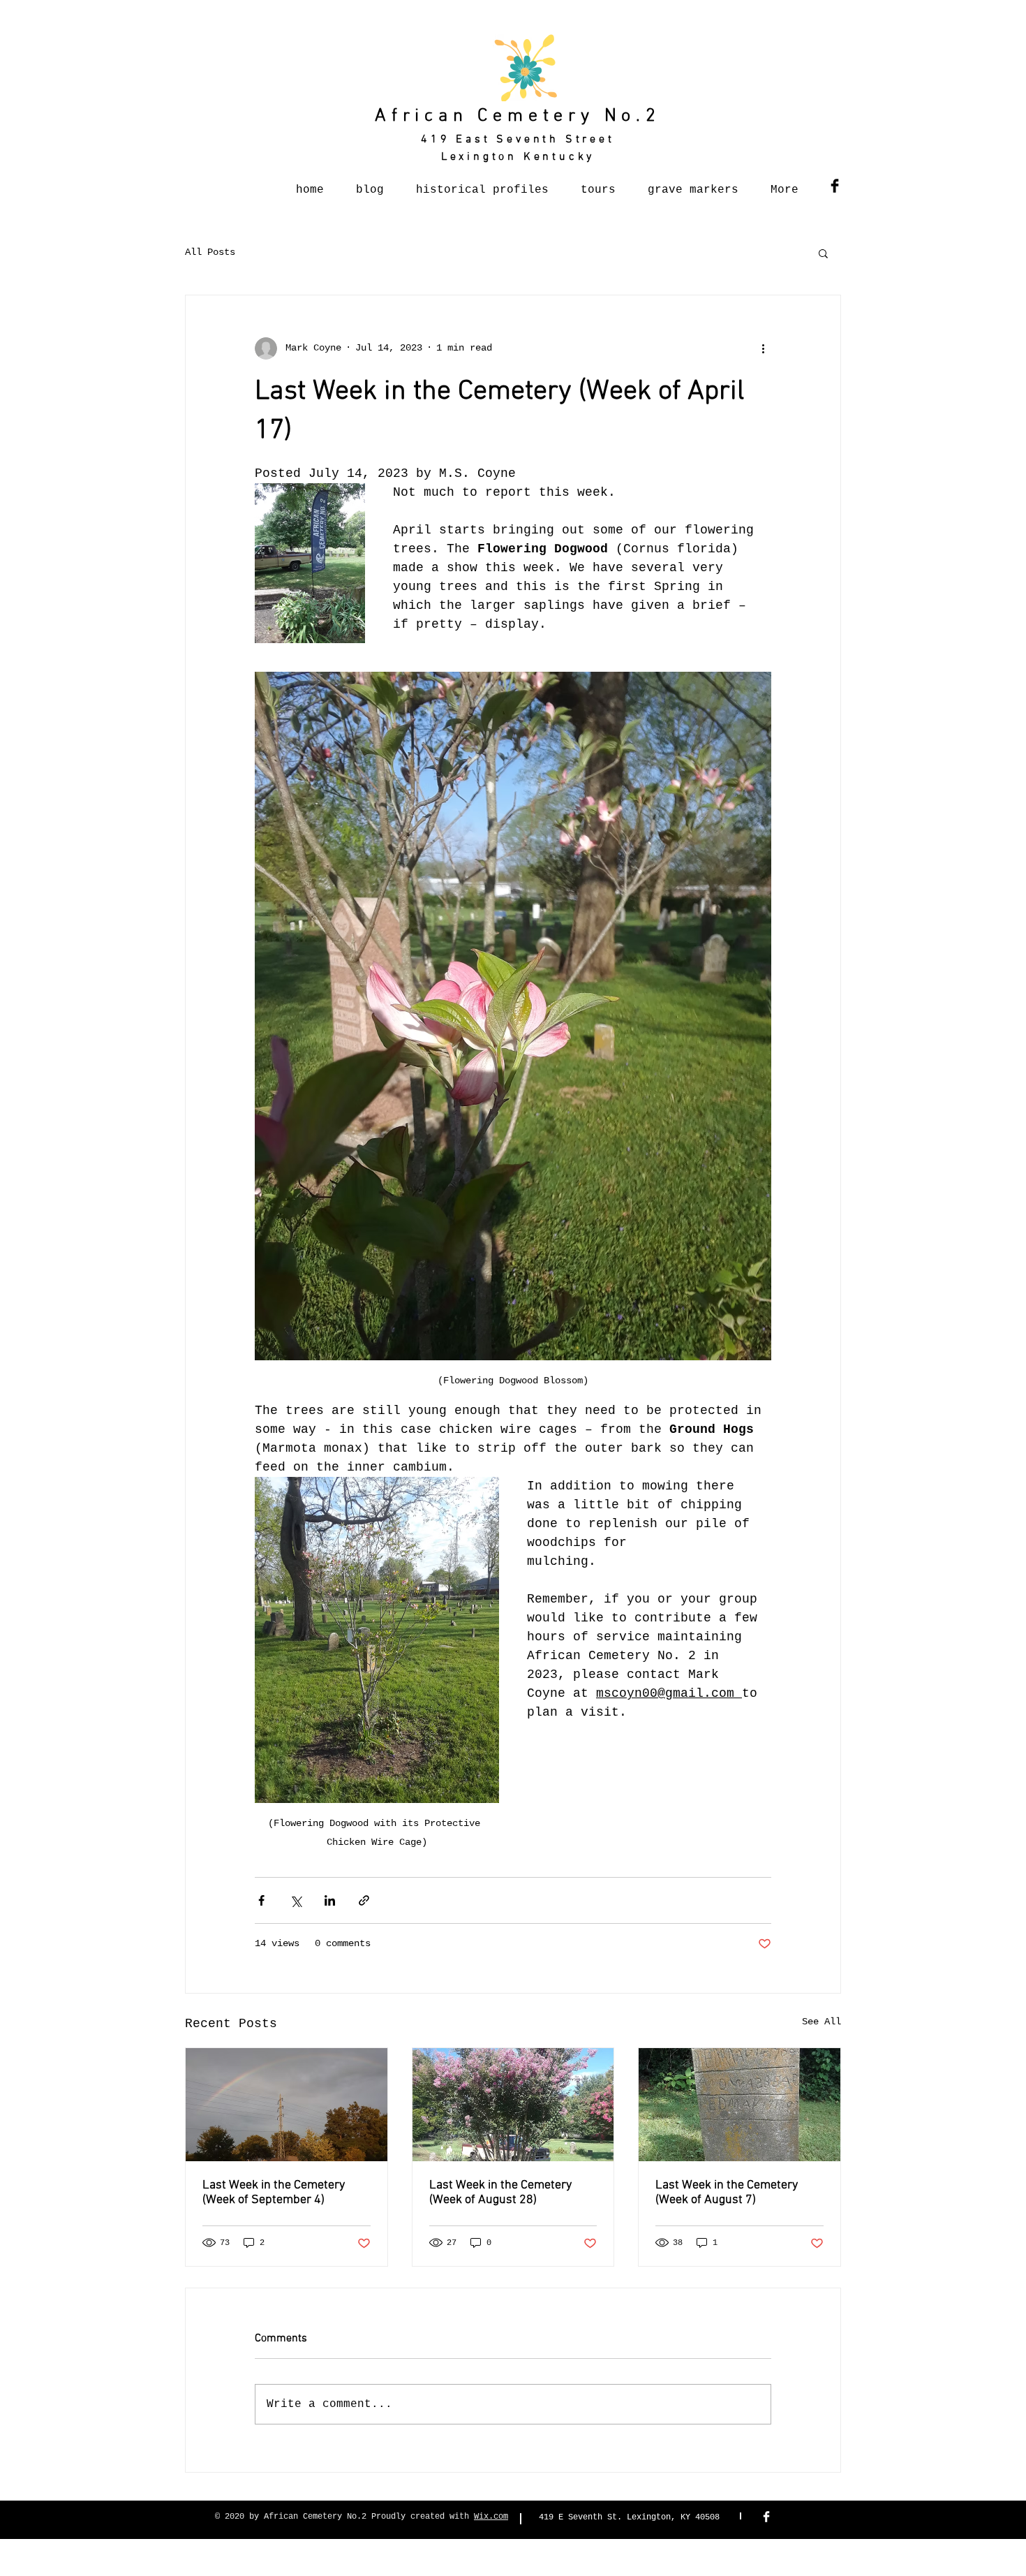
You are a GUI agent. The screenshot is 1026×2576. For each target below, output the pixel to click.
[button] (823, 253)
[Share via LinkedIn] (330, 1900)
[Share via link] (364, 1900)
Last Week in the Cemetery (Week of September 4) (274, 2193)
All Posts (210, 252)
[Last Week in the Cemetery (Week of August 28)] (513, 2105)
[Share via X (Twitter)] (296, 1900)
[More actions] (763, 348)
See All (821, 2022)
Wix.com (491, 2517)
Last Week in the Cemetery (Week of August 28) (500, 2193)
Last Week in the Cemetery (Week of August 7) (727, 2193)
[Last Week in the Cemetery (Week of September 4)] (287, 2105)
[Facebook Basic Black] (835, 186)
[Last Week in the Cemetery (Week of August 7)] (739, 2105)
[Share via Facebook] (261, 1900)
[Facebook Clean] (766, 2517)
